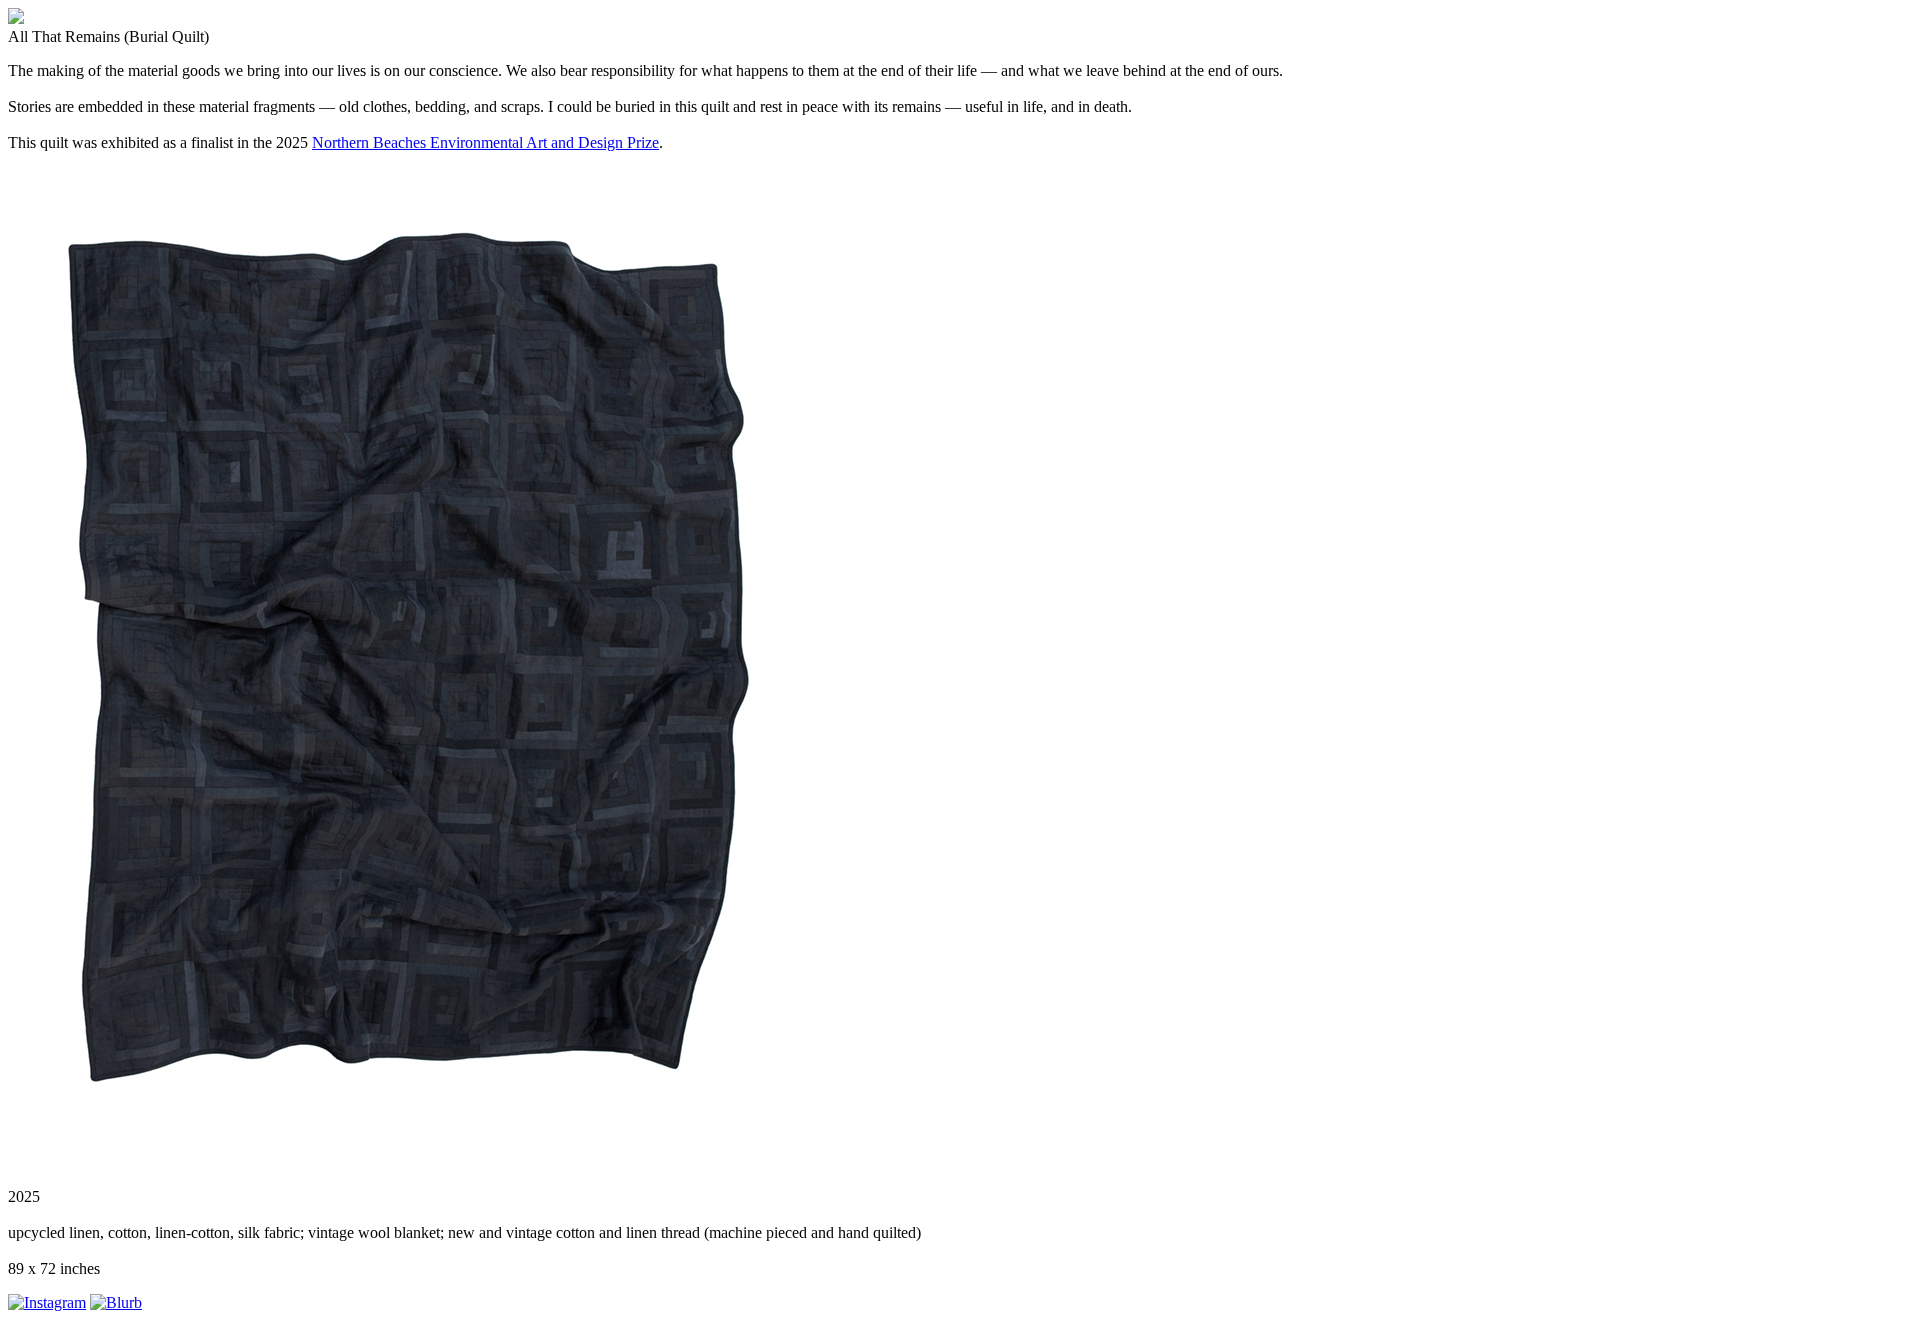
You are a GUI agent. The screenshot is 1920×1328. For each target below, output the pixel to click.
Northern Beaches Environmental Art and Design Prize (485, 142)
